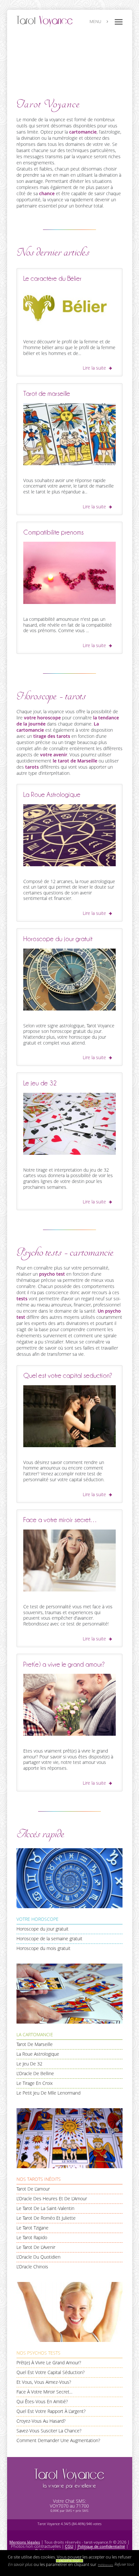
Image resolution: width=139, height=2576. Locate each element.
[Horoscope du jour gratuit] (70, 980)
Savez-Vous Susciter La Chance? (49, 2431)
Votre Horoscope (37, 1919)
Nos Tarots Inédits (39, 2179)
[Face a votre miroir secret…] (70, 1561)
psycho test (52, 1274)
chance (47, 194)
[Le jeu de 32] (70, 1125)
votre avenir (54, 755)
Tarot (69, 2478)
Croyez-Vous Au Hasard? (41, 2421)
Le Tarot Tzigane (32, 2228)
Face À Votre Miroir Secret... (44, 2392)
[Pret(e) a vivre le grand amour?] (70, 1706)
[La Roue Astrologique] (70, 836)
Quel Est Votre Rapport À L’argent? (51, 2411)
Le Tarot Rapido (32, 2238)
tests (22, 1299)
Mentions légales (25, 2542)
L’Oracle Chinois (32, 2267)
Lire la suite (94, 368)
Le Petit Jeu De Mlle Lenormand (48, 2093)
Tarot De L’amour (33, 2189)
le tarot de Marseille (75, 761)
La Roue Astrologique (38, 2054)
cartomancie (83, 132)
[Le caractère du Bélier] (70, 308)
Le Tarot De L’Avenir (36, 2247)
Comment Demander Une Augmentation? (58, 2440)
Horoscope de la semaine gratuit (49, 1939)
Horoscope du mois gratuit (43, 1948)
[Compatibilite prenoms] (70, 574)
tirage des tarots (52, 736)
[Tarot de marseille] (70, 435)
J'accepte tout (69, 2561)
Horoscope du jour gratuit (43, 1929)
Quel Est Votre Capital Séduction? (51, 2372)
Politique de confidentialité (101, 2546)
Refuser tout (124, 2564)
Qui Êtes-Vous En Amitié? (42, 2402)
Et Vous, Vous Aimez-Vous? (44, 2382)
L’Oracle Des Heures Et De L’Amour (52, 2199)
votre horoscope (42, 718)
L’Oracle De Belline (35, 2074)
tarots (32, 767)
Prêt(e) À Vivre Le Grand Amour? (49, 2363)
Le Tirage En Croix (35, 2083)
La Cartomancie (35, 2035)
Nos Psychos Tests (38, 2353)
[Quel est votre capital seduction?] (70, 1417)
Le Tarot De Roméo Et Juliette (46, 2218)
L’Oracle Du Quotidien (38, 2257)
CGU (69, 2546)
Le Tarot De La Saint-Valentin (45, 2208)
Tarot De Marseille (35, 2044)
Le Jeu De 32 (29, 2064)
